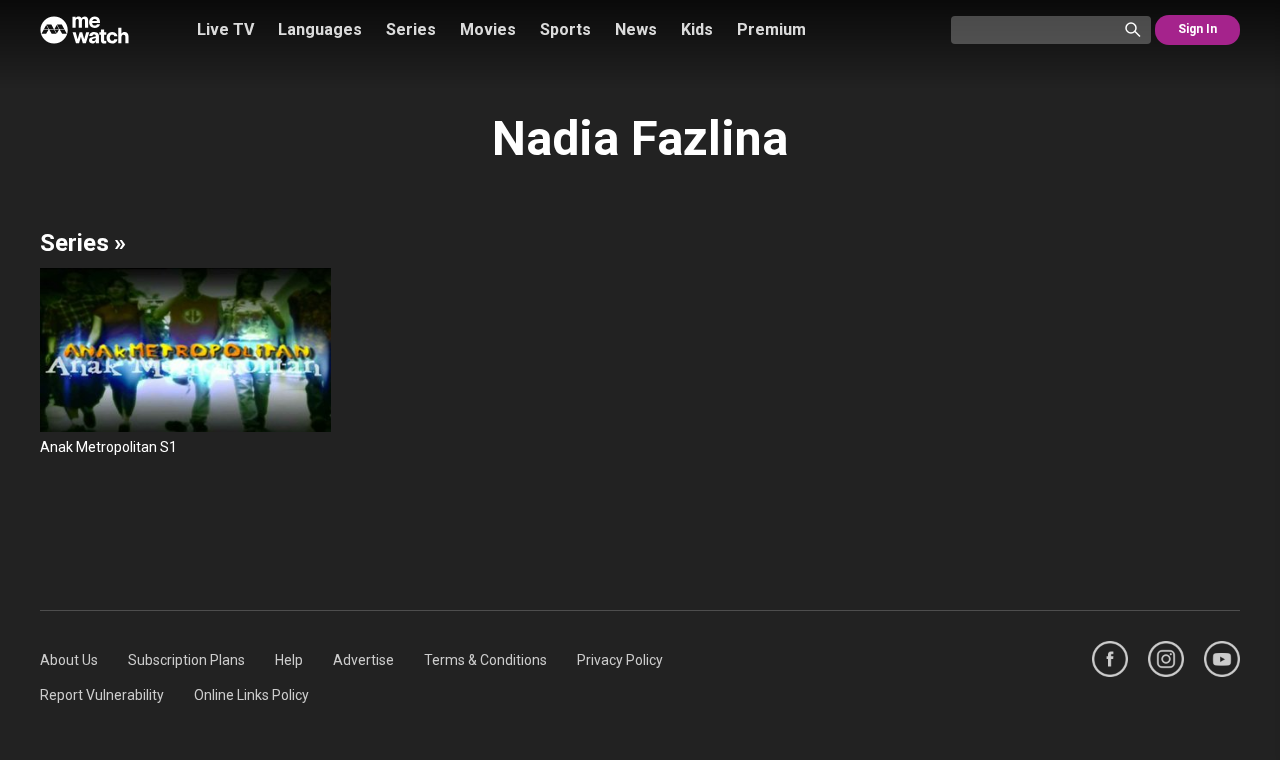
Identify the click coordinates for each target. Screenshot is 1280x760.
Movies (488, 29)
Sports (565, 29)
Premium (771, 29)
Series (411, 29)
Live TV (225, 29)
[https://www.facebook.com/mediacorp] (1110, 659)
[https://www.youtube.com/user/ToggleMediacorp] (1222, 659)
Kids (697, 29)
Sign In (1197, 29)
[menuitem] (69, 660)
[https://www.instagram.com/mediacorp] (1166, 659)
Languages (320, 29)
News (636, 29)
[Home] (84, 30)
